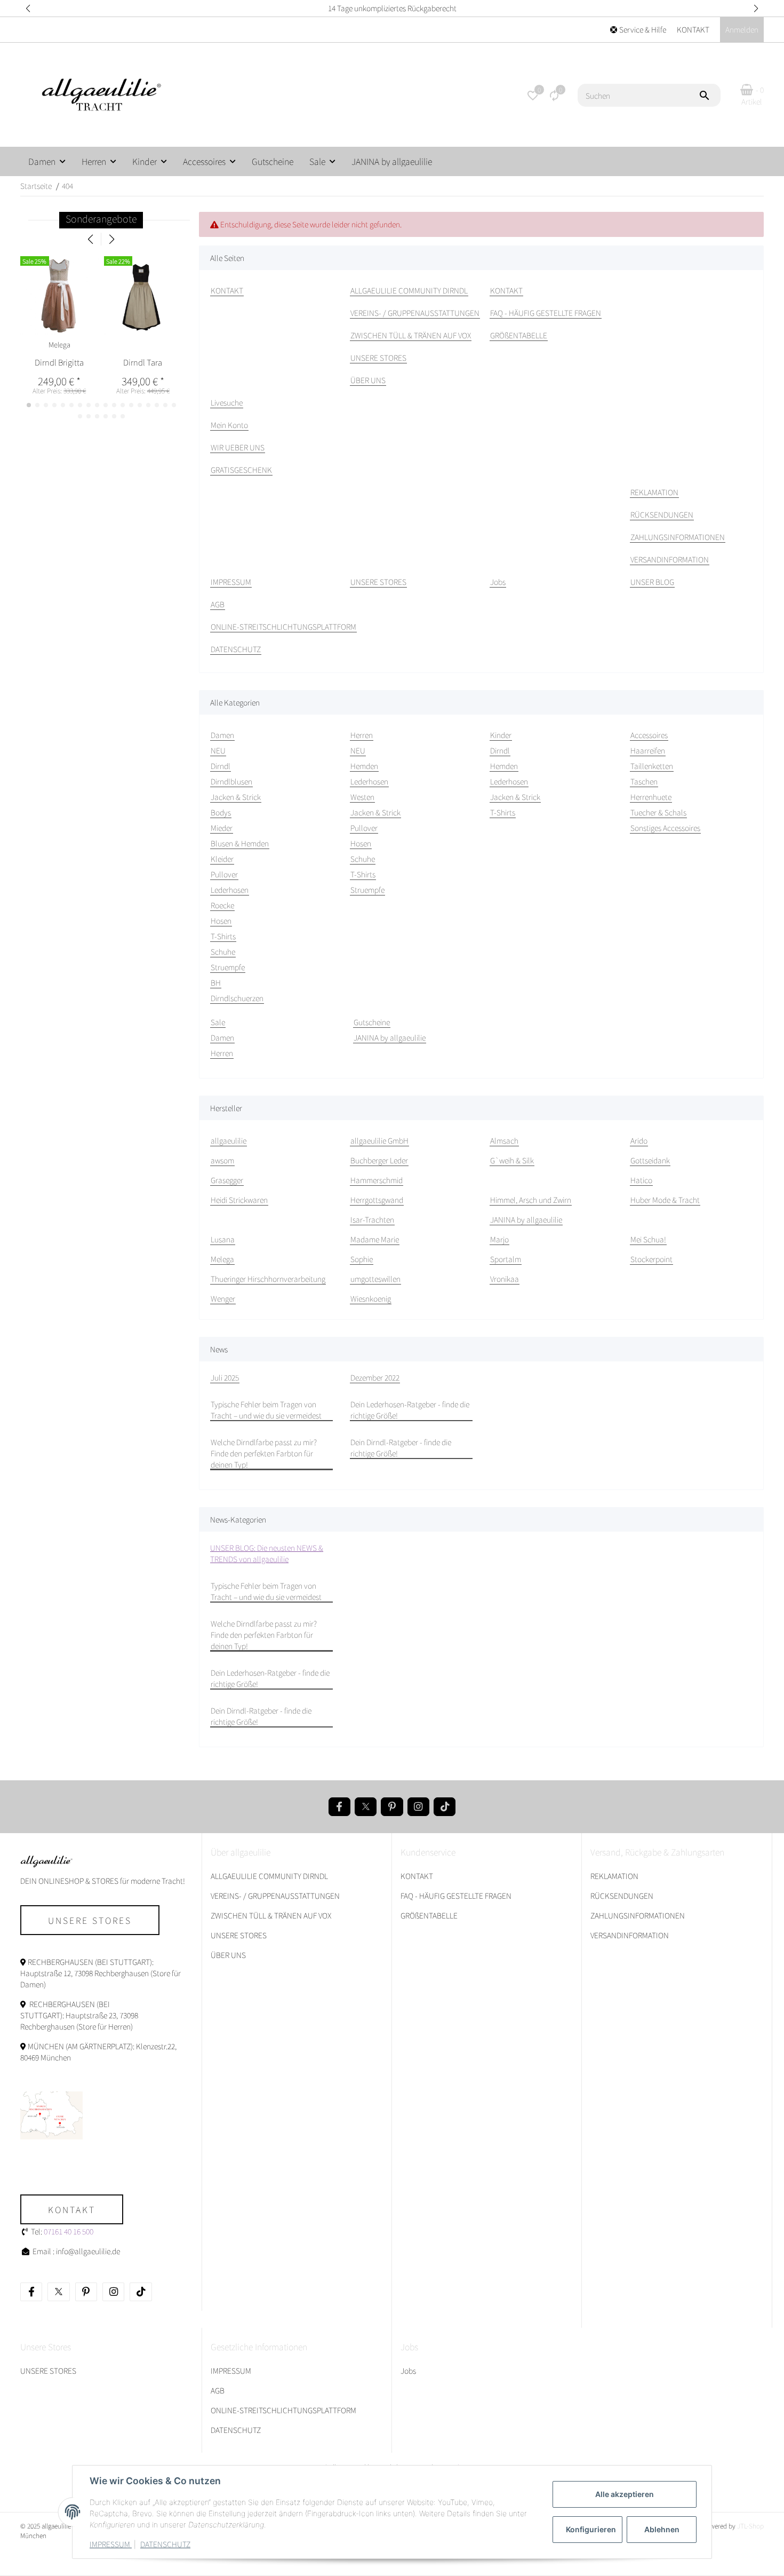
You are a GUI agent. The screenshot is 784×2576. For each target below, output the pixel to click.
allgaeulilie (229, 1140)
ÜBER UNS (228, 1955)
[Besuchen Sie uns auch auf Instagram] (418, 1807)
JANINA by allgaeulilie (390, 1037)
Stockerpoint (651, 1259)
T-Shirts (223, 936)
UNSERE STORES (239, 1935)
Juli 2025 (225, 1377)
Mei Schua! (648, 1239)
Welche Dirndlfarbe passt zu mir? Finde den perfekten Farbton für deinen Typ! (264, 1453)
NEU (218, 750)
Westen (362, 797)
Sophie (362, 1259)
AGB (218, 2390)
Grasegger (227, 1180)
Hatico (641, 1180)
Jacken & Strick (236, 797)
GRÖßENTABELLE (429, 1915)
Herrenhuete (651, 797)
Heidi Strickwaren (239, 1200)
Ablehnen (662, 2529)
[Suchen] (709, 96)
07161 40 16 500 (69, 2231)
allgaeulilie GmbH (379, 1140)
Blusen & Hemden (240, 843)
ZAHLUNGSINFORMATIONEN (638, 1915)
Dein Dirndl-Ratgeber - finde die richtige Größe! (401, 1448)
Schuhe (223, 952)
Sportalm (506, 1259)
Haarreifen (648, 750)
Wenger (223, 1298)
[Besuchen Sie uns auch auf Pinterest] (392, 1807)
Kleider (222, 859)
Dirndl (221, 766)
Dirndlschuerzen (237, 998)
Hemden (364, 766)
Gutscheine (372, 1022)
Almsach (504, 1140)
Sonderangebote (101, 219)
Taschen (644, 781)
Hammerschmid (377, 1180)
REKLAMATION (614, 1876)
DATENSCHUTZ (165, 2544)
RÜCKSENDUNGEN (622, 1896)
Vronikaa (505, 1279)
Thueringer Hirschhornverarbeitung (268, 1279)
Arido (639, 1140)
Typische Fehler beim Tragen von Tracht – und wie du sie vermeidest (266, 1410)
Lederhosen (230, 890)
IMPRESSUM (111, 2544)
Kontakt (72, 2209)
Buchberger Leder (379, 1160)
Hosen (221, 921)
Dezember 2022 (375, 1377)
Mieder (222, 828)
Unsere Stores (90, 1920)
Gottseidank (650, 1160)
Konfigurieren (591, 2529)
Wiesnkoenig (371, 1298)
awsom (222, 1160)
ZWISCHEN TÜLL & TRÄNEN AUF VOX (271, 1915)
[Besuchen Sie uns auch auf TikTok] (445, 1807)
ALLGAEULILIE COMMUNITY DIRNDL (269, 1876)
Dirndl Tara (143, 362)
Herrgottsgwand (377, 1200)
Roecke (222, 905)
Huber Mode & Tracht (665, 1200)
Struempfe (228, 967)
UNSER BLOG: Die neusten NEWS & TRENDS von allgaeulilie (267, 1553)
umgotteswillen (375, 1279)
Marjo (499, 1239)
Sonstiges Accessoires (665, 828)
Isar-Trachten (372, 1219)
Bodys (221, 812)
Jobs (408, 2371)
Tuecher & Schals (658, 812)
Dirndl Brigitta (59, 362)
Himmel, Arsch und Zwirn (531, 1200)
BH (216, 982)
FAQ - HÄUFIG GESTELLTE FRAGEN (456, 1896)
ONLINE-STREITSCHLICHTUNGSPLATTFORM (283, 2410)
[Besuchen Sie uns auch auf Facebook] (339, 1807)
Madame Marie (375, 1239)
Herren (222, 1053)
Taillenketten (652, 766)
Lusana (223, 1239)
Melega (222, 1259)
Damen (222, 1037)
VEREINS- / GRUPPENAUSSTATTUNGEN (275, 1896)
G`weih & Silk (512, 1160)
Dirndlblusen (231, 781)
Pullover (224, 874)
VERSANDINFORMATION (630, 1935)
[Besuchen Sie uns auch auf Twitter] (366, 1807)
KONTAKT (693, 29)
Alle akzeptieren (625, 2494)
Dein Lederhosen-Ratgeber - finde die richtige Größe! (410, 1410)
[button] (28, 8)
